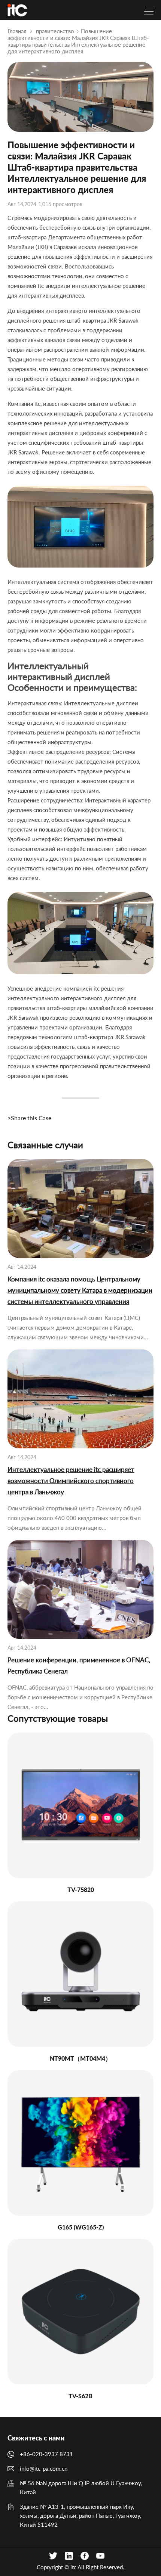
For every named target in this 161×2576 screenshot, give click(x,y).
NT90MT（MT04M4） (80, 2058)
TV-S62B (80, 2396)
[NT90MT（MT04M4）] (80, 1974)
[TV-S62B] (80, 2312)
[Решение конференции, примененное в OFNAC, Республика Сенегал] (80, 1589)
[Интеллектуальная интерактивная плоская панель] (17, 10)
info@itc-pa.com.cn (44, 2468)
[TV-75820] (80, 1805)
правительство (55, 31)
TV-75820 (81, 1890)
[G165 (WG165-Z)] (80, 2143)
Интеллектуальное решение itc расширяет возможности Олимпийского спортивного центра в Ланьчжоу (71, 1481)
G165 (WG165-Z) (81, 2227)
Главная (17, 31)
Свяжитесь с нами (36, 2438)
